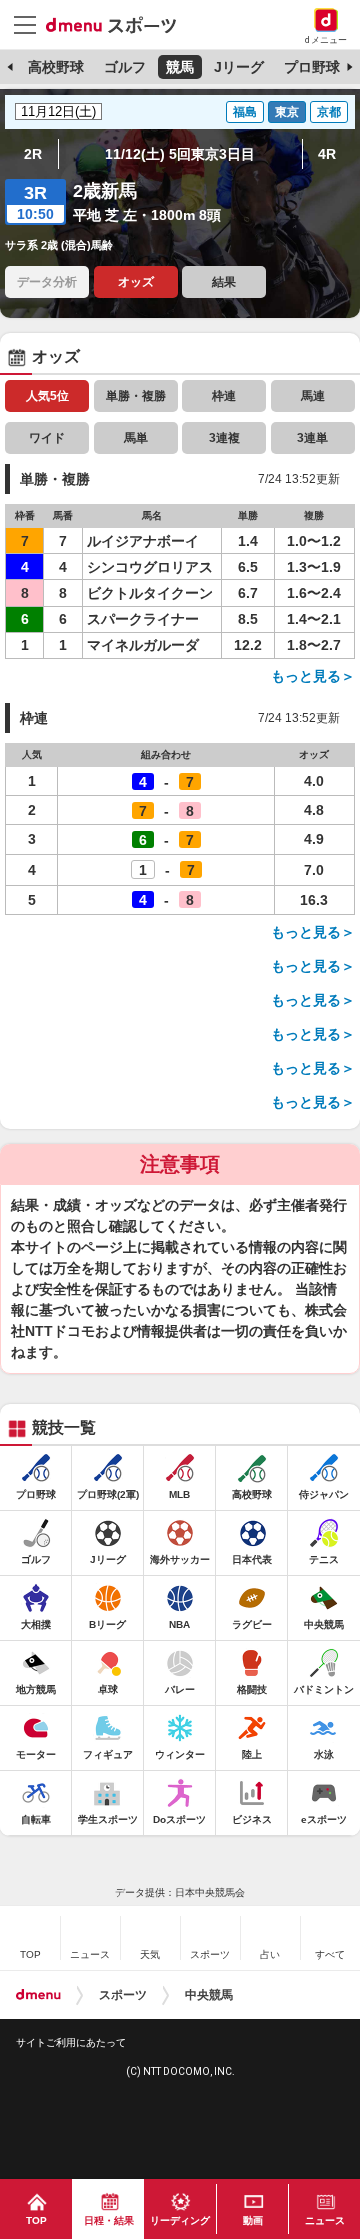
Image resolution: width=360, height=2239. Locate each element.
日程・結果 (109, 2220)
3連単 (312, 438)
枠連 (224, 396)
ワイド (47, 438)
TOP (36, 2220)
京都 (329, 112)
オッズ (136, 282)
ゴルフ (125, 67)
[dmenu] (38, 1995)
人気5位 (47, 396)
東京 (287, 112)
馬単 (136, 438)
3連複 (224, 438)
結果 (224, 282)
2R (33, 154)
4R (327, 154)
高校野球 (56, 67)
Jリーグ (239, 67)
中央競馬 (209, 1995)
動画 (253, 2220)
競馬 (180, 67)
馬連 (313, 396)
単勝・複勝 (136, 396)
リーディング (180, 2220)
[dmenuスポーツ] (118, 24)
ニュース (325, 2220)
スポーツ (123, 1995)
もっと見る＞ (313, 676)
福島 (245, 112)
